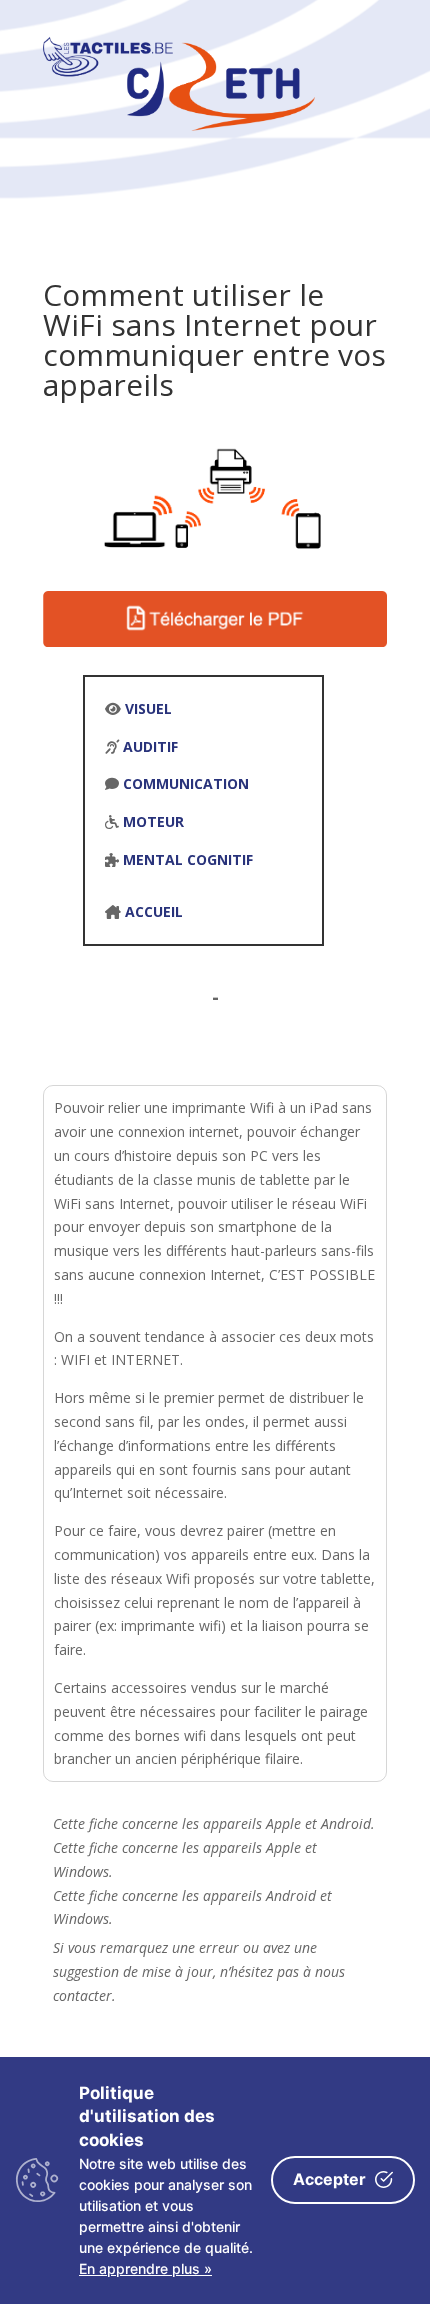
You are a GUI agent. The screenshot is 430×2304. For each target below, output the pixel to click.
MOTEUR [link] (153, 821)
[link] (179, 125)
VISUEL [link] (148, 708)
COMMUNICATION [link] (186, 783)
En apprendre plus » (145, 2268)
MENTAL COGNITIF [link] (188, 859)
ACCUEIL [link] (154, 911)
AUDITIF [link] (150, 746)
